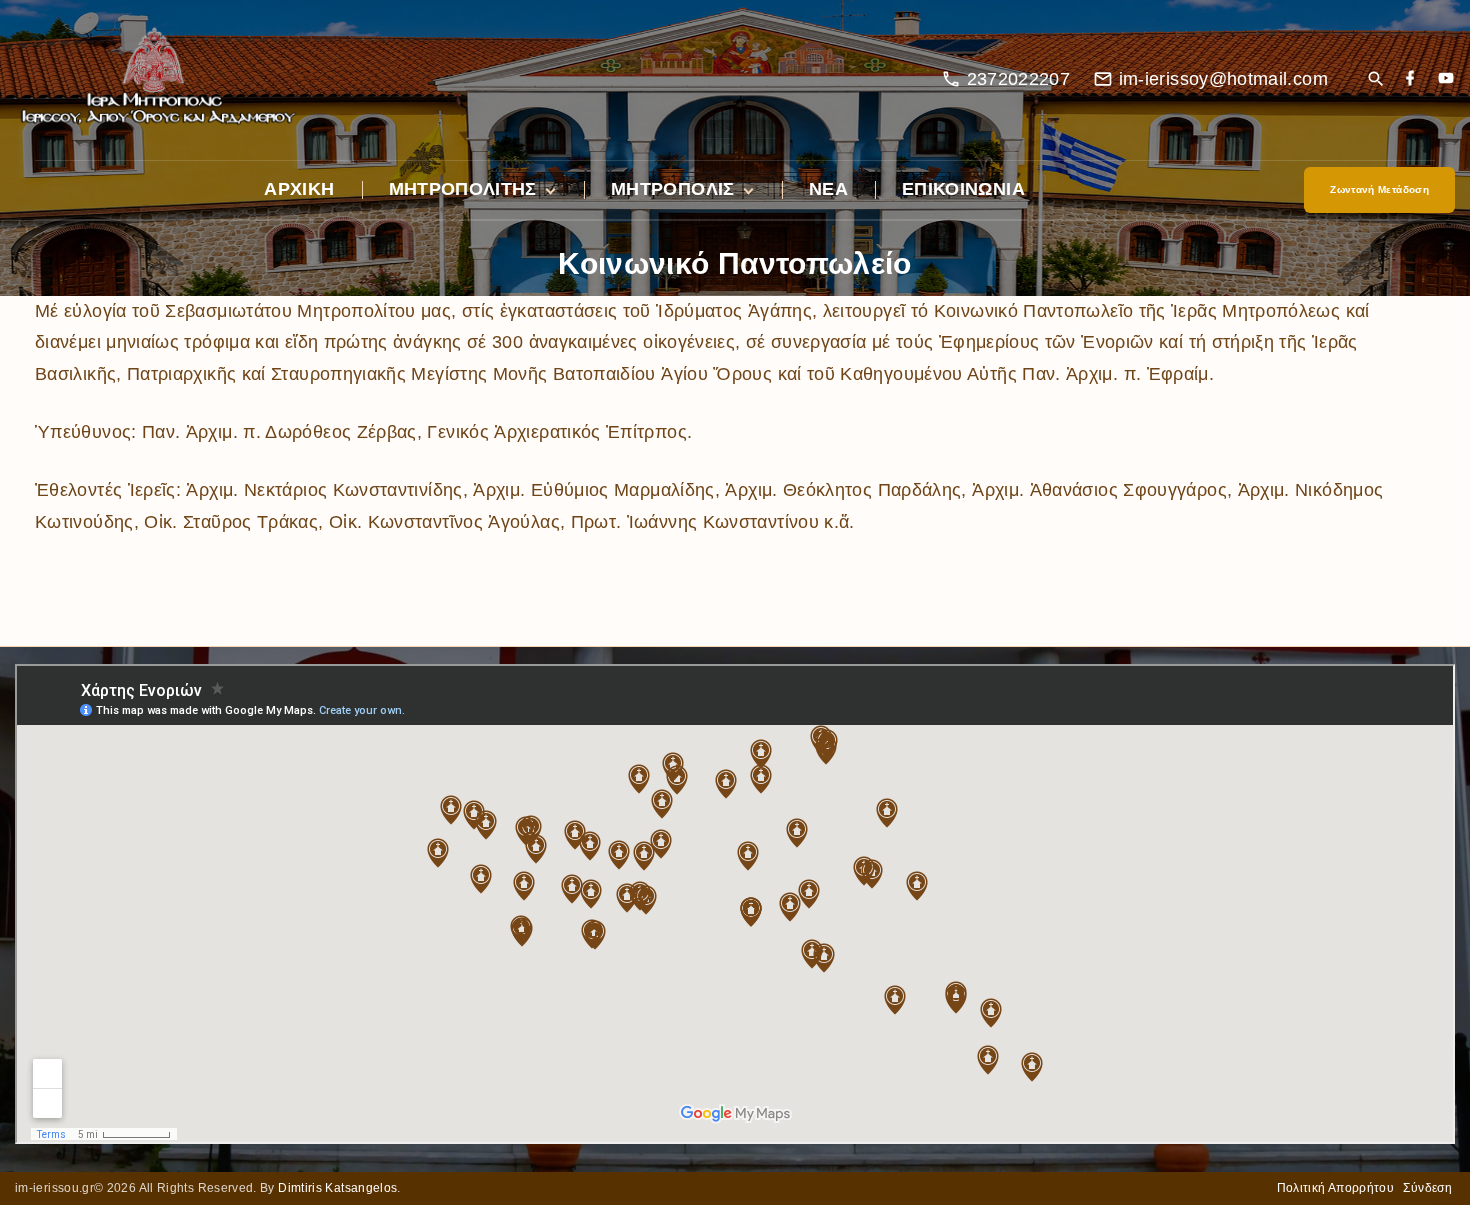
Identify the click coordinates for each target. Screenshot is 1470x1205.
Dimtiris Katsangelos (337, 1188)
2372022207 (1019, 79)
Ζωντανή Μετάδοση (1379, 189)
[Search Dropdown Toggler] (1375, 80)
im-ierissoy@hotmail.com (1223, 79)
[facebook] (1410, 79)
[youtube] (1446, 79)
